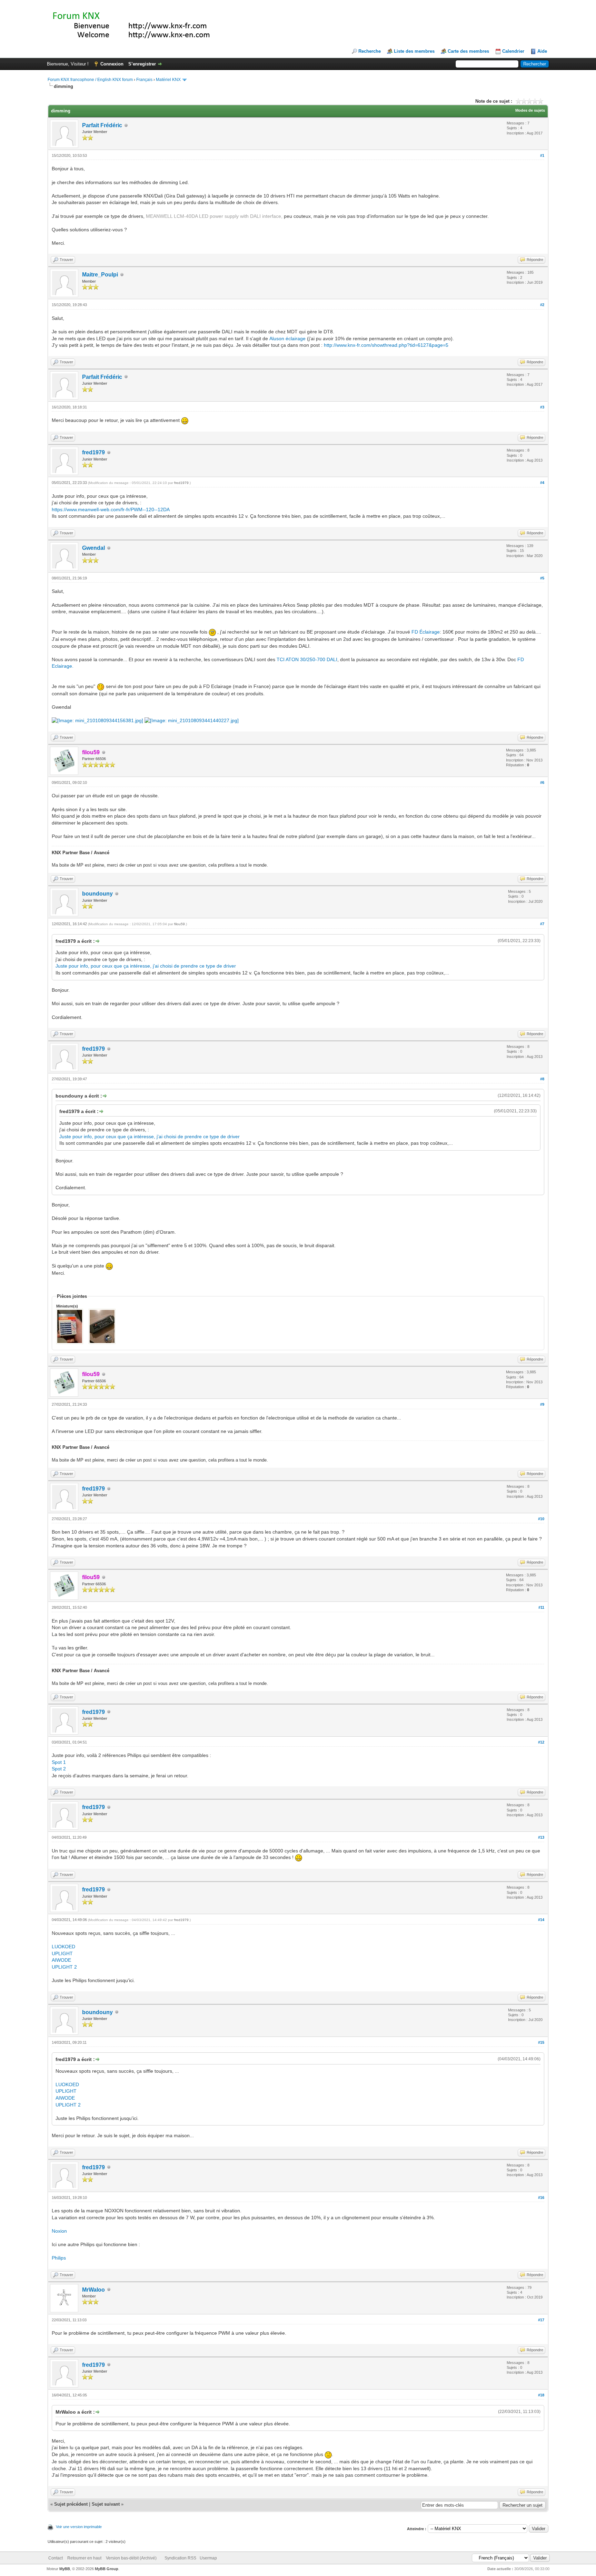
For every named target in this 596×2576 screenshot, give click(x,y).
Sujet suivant (106, 2504)
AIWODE (61, 1960)
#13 (541, 1837)
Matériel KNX (168, 80)
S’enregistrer (142, 64)
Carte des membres (468, 51)
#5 (542, 578)
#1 (542, 155)
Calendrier (513, 51)
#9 (542, 1404)
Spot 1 (59, 1762)
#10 (541, 1519)
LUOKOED (63, 1947)
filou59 (180, 924)
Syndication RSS (180, 2558)
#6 (542, 782)
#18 (541, 2395)
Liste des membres (414, 51)
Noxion (59, 2231)
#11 (541, 1607)
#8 (542, 1079)
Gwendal (93, 548)
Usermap (208, 2558)
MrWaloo (93, 2290)
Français (144, 80)
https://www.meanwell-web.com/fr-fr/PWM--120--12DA (111, 509)
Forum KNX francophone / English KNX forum (90, 80)
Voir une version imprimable (79, 2527)
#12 (541, 1742)
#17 (541, 2320)
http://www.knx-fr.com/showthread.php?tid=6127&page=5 (386, 345)
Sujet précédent (71, 2504)
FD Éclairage (426, 632)
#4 (542, 483)
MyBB (65, 2569)
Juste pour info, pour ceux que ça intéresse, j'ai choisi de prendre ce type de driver (146, 966)
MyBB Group (107, 2569)
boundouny (97, 894)
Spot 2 (59, 1769)
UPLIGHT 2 (64, 1967)
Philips (59, 2258)
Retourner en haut (84, 2558)
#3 (542, 407)
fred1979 (93, 452)
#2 (542, 305)
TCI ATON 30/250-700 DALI (307, 659)
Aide (542, 51)
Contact (56, 2558)
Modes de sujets (530, 110)
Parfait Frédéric (102, 125)
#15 (541, 2042)
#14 (541, 1920)
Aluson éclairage (287, 339)
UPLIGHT (62, 1953)
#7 (542, 924)
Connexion (112, 64)
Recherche (370, 51)
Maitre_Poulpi (100, 275)
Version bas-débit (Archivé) (131, 2558)
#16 (541, 2198)
